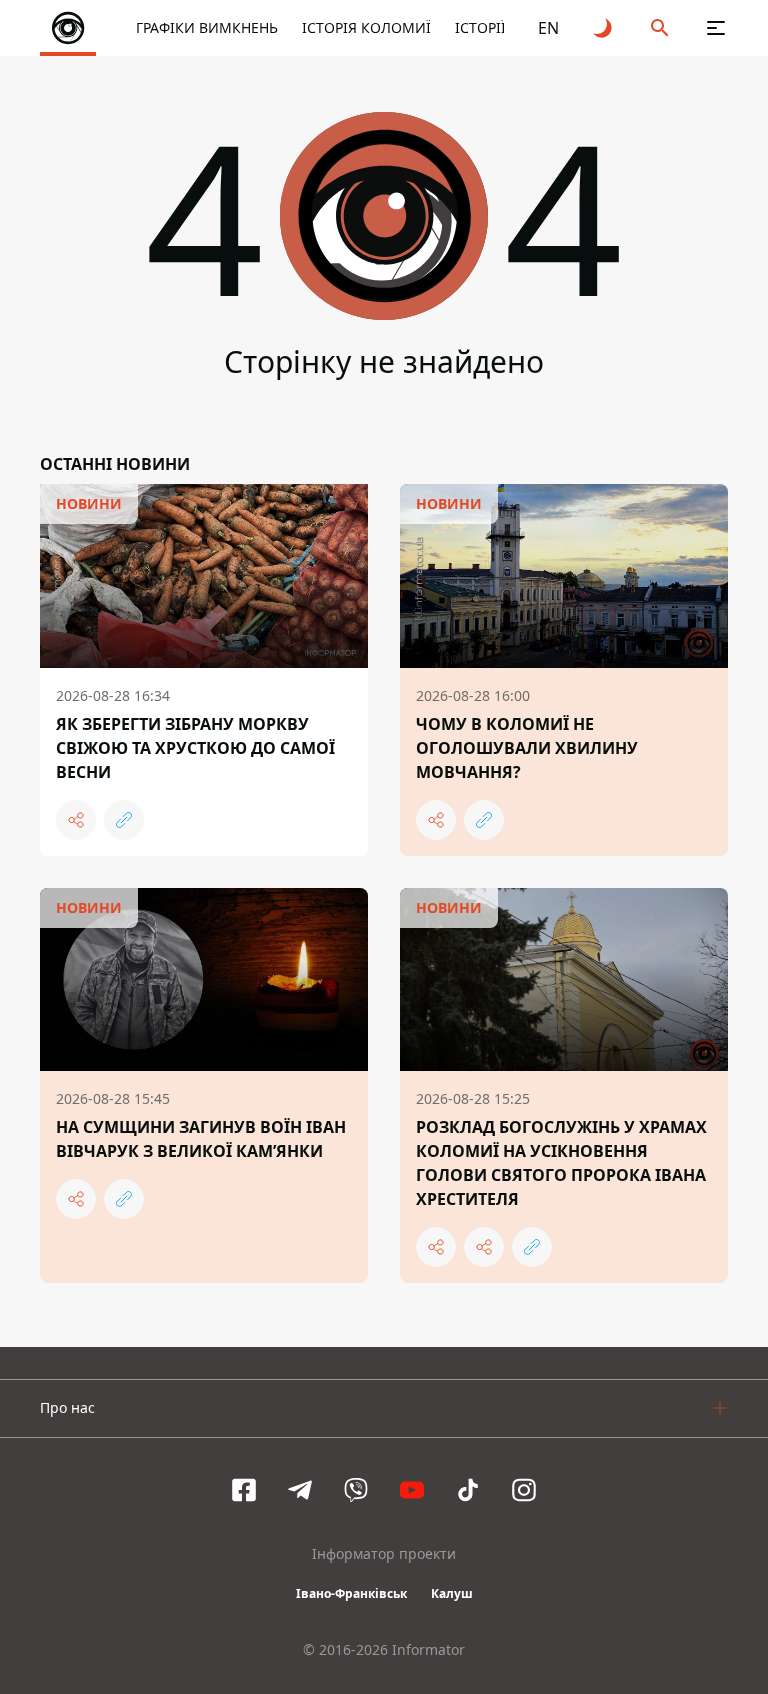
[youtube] (412, 1490)
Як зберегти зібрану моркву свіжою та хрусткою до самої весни (195, 748)
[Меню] (716, 28)
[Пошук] (660, 28)
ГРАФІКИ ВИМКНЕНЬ (207, 27)
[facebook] (244, 1490)
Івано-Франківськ (351, 1593)
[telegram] (300, 1490)
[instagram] (524, 1490)
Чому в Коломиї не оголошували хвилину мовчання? (527, 748)
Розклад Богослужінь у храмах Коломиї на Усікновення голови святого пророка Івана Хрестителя (561, 1163)
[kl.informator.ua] (68, 28)
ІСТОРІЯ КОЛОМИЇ (366, 27)
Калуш (452, 1593)
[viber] (356, 1490)
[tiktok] (468, 1490)
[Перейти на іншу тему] (604, 28)
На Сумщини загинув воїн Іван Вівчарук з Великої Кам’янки (201, 1139)
